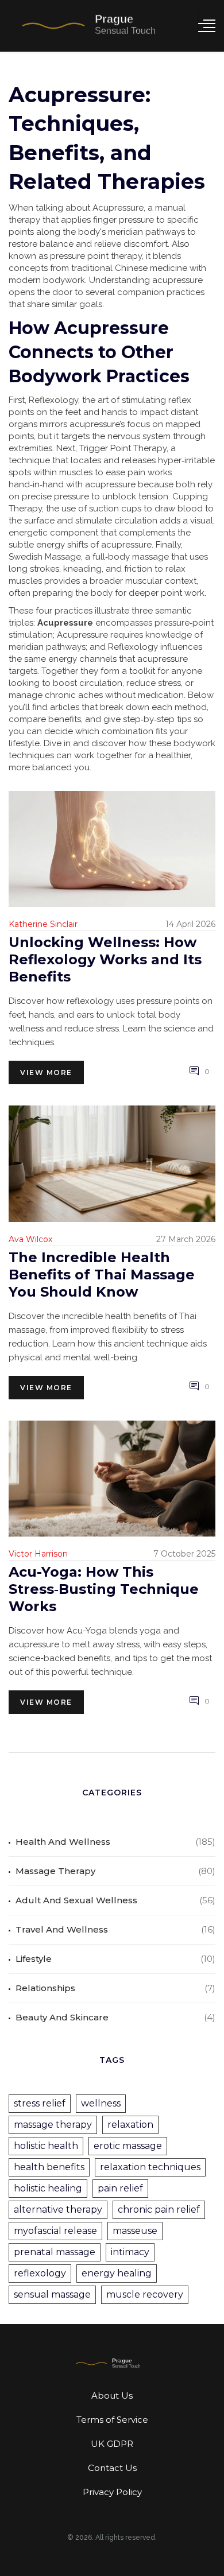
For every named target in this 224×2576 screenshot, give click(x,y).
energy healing (117, 2273)
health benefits (49, 2167)
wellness (101, 2103)
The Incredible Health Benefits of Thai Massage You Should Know (102, 1275)
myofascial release (55, 2231)
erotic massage (128, 2146)
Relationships (45, 1988)
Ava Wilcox (30, 1239)
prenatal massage (55, 2252)
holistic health (46, 2146)
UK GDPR (112, 2444)
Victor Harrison (38, 1554)
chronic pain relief (159, 2210)
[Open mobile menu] (207, 26)
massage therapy (53, 2125)
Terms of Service (112, 2420)
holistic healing (48, 2188)
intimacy (130, 2252)
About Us (112, 2395)
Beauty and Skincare (62, 2017)
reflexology (40, 2273)
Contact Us (112, 2468)
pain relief (120, 2188)
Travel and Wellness (62, 1929)
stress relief (40, 2103)
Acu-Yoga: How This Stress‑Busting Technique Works (104, 1589)
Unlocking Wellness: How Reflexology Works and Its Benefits (105, 959)
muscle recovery (145, 2294)
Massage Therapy (55, 1871)
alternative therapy (58, 2210)
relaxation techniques (150, 2167)
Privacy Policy (112, 2492)
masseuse (135, 2231)
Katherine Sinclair (43, 924)
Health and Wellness (63, 1842)
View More (46, 1072)
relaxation (130, 2125)
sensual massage (52, 2294)
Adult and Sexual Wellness (76, 1900)
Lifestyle (34, 1959)
